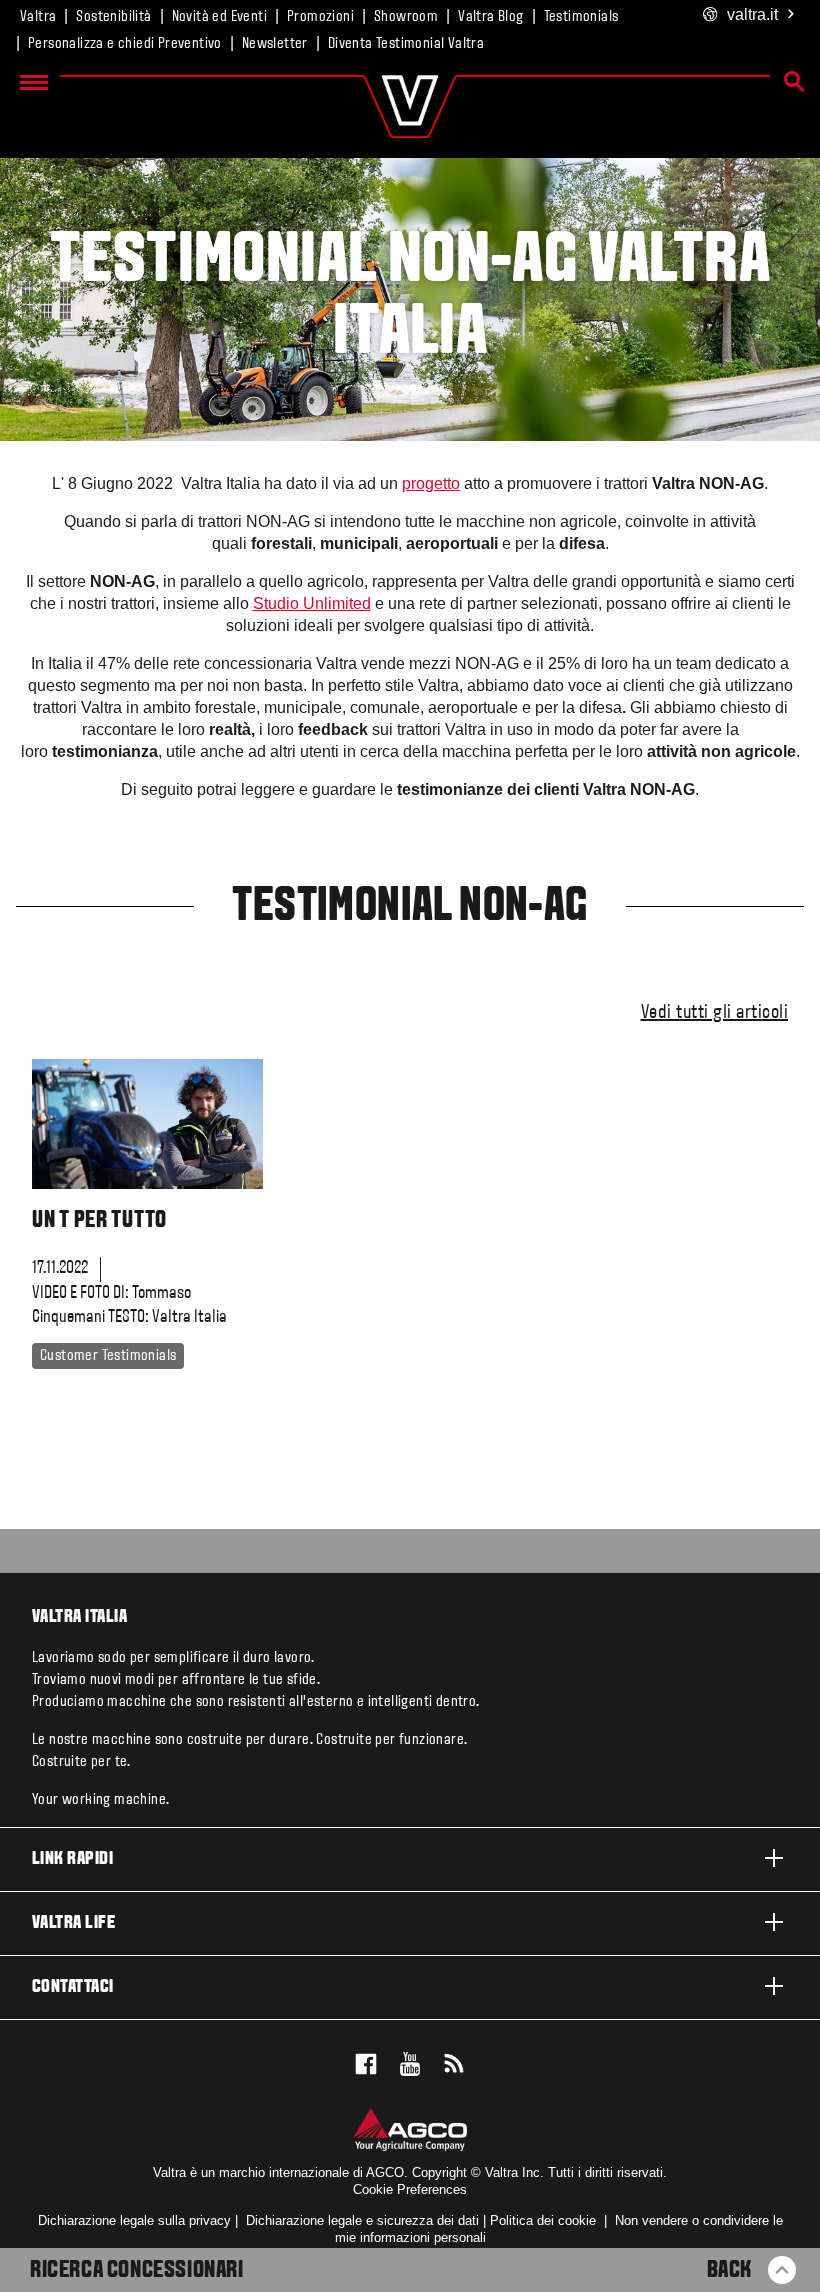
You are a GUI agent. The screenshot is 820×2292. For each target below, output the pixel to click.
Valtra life (73, 1923)
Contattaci (73, 1987)
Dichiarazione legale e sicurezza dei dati (360, 2220)
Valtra (38, 17)
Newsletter (275, 44)
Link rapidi (72, 1859)
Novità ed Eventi (219, 17)
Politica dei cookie (543, 2220)
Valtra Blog (490, 17)
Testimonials (581, 17)
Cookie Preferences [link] (410, 2189)
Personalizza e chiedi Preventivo (125, 44)
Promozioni (320, 17)
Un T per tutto (99, 1221)
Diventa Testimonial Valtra (406, 44)
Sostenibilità (113, 17)
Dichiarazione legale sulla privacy (134, 2220)
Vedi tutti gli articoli (715, 1013)
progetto (431, 483)
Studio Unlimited (312, 603)
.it (752, 14)
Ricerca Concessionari (137, 2271)
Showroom (406, 17)
